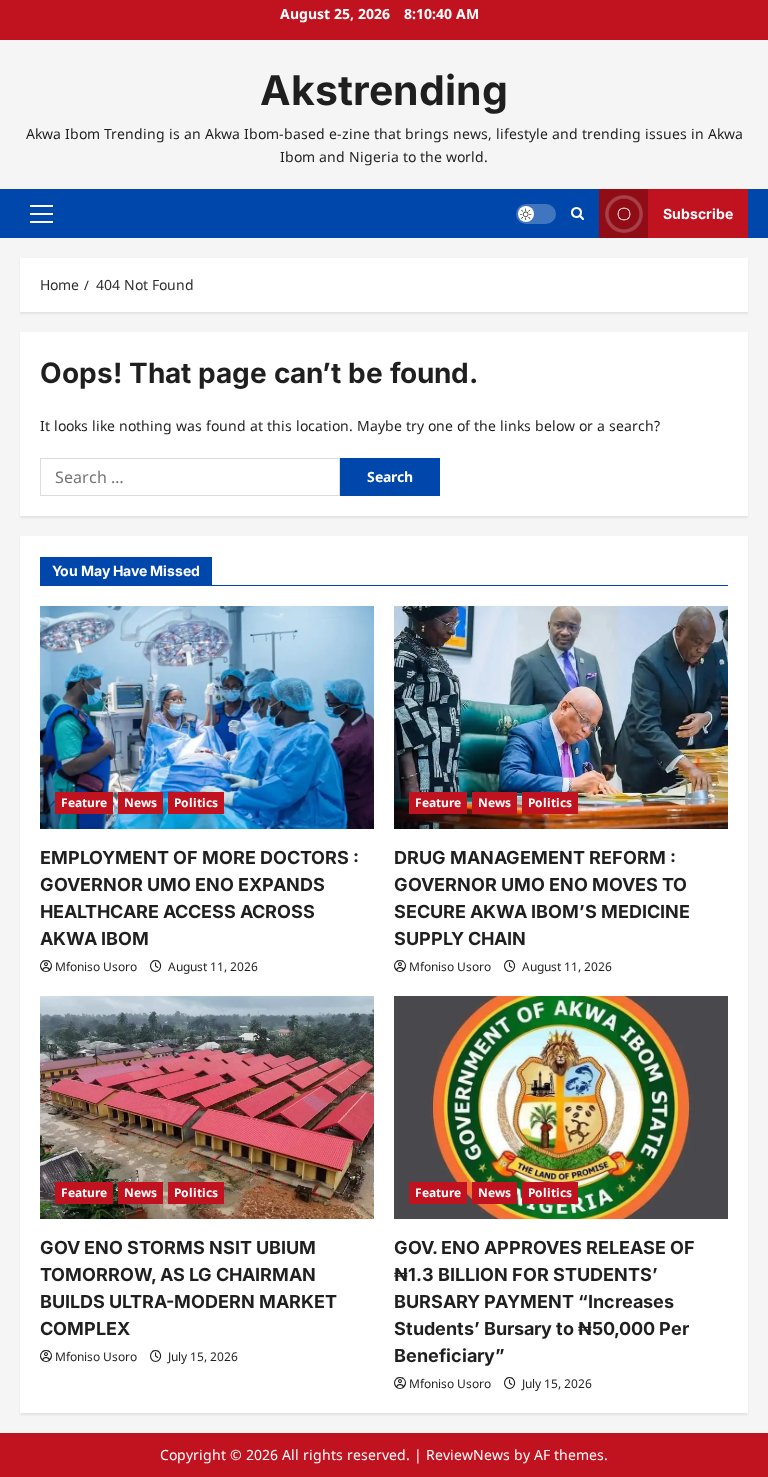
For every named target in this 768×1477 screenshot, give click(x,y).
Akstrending (384, 90)
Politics (196, 802)
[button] (41, 214)
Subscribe (698, 213)
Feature (84, 802)
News (140, 802)
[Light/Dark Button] (536, 214)
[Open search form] (577, 213)
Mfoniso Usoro (96, 966)
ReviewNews (468, 1454)
